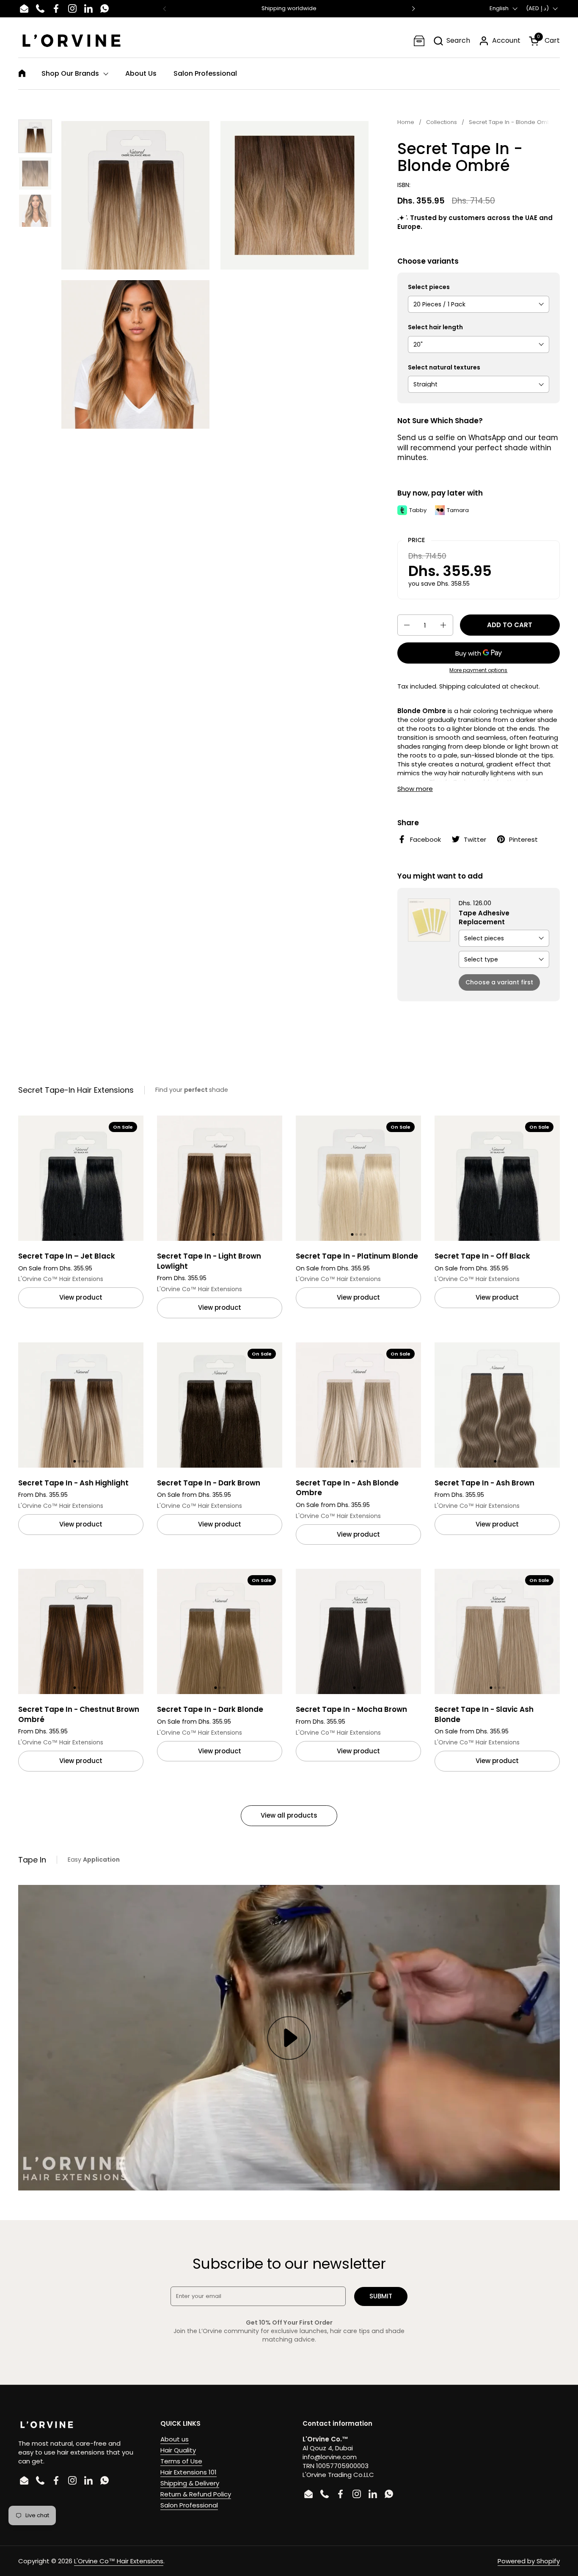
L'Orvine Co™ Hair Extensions (119, 2561)
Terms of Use (181, 2461)
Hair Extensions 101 (189, 2472)
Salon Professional (189, 2505)
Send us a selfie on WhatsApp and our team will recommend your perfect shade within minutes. (478, 448)
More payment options (478, 670)
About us (175, 2439)
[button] (451, 41)
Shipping (452, 686)
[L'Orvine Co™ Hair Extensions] (72, 41)
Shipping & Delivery (190, 2483)
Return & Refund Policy (196, 2494)
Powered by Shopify (529, 2561)
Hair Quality (178, 2450)
